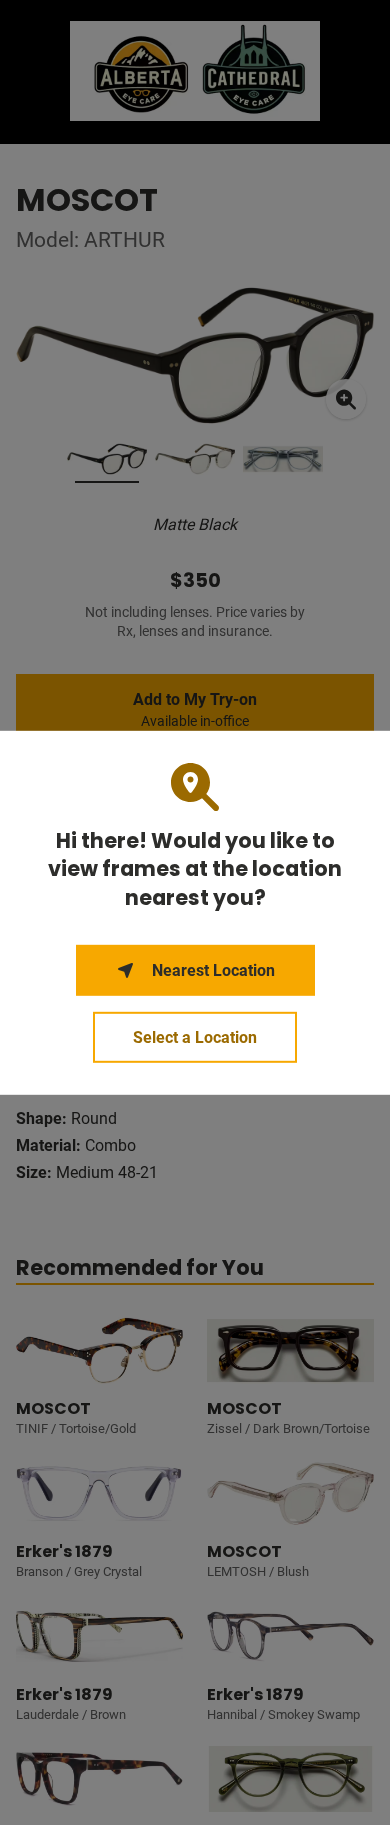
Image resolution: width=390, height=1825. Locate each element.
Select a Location (195, 1037)
